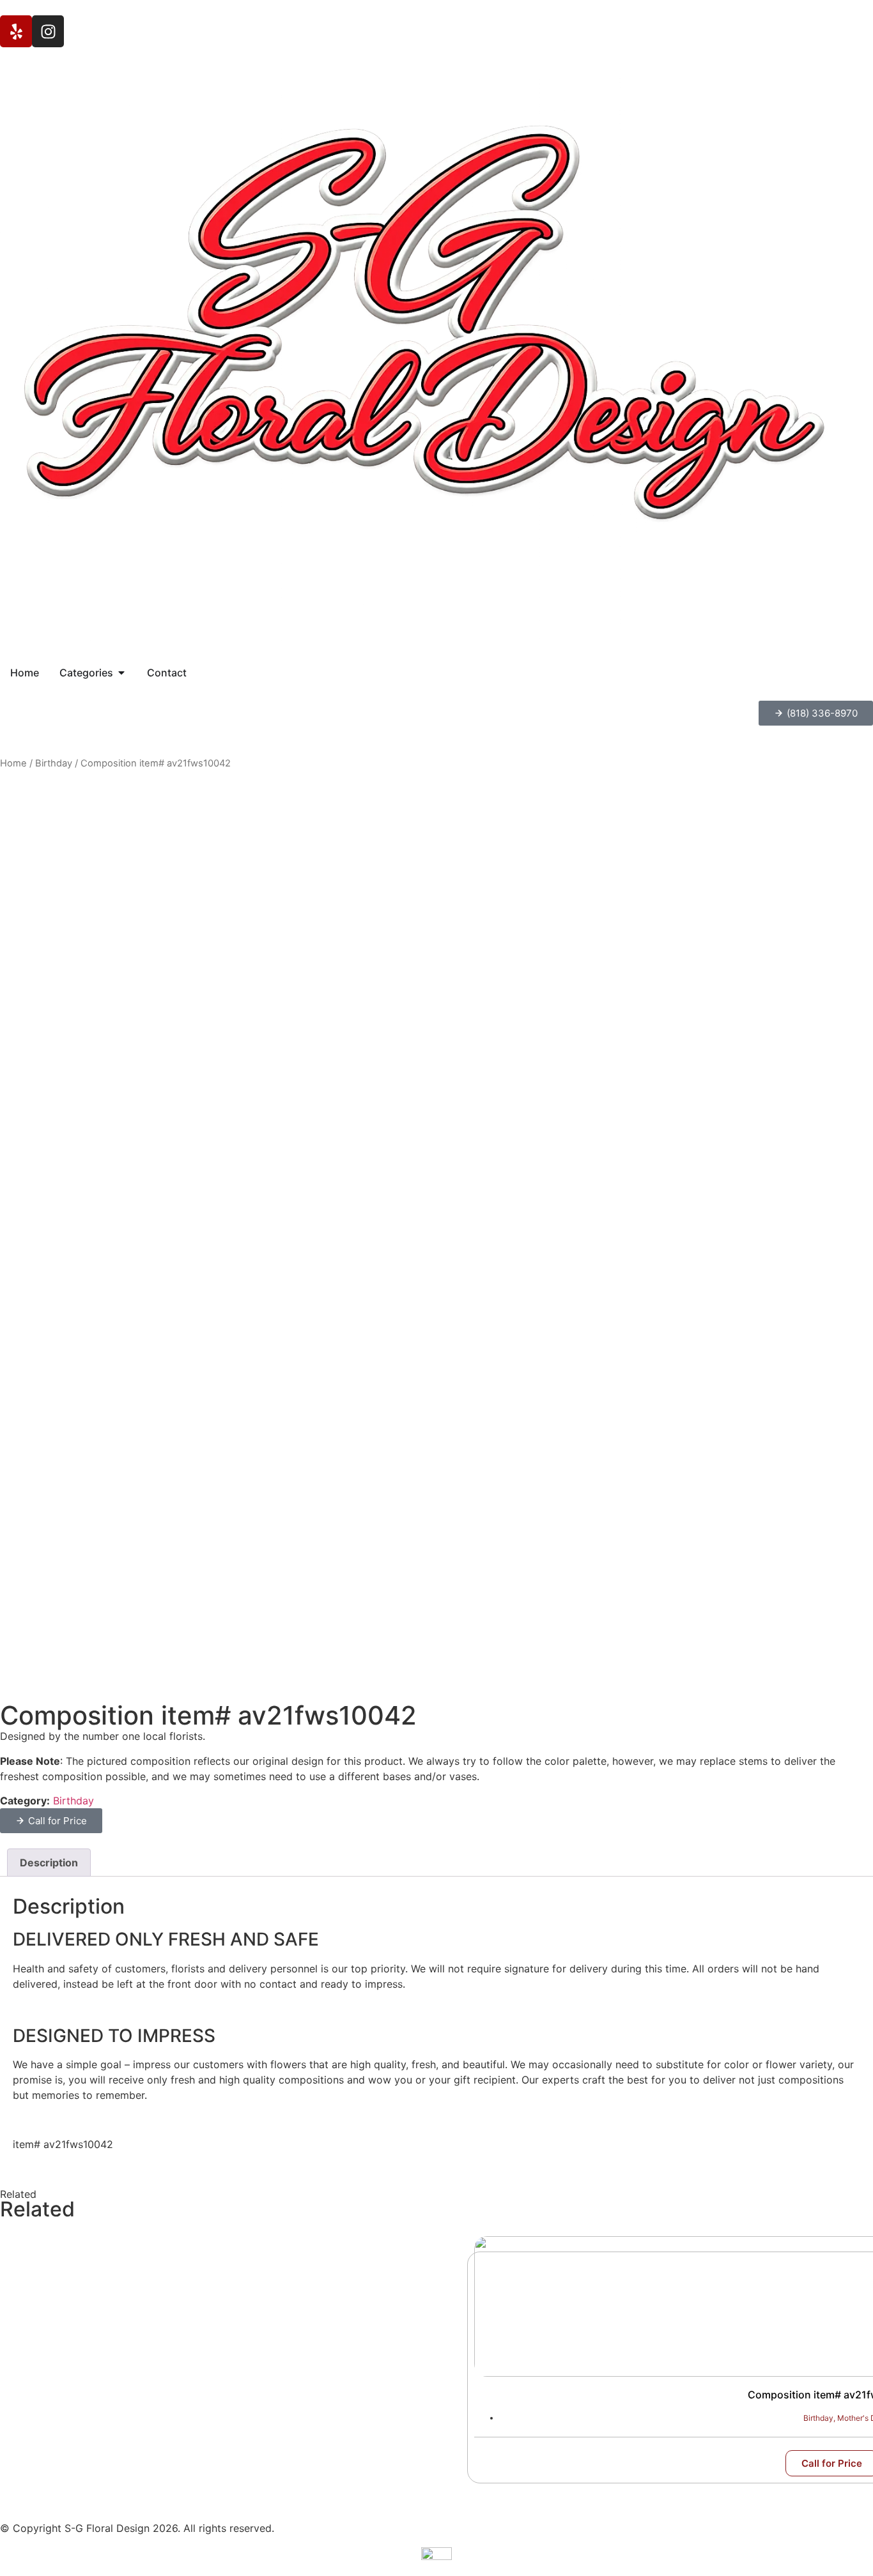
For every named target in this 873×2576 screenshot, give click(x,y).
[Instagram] (48, 31)
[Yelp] (16, 31)
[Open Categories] (121, 673)
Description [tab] (49, 1863)
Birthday (54, 763)
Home (13, 763)
